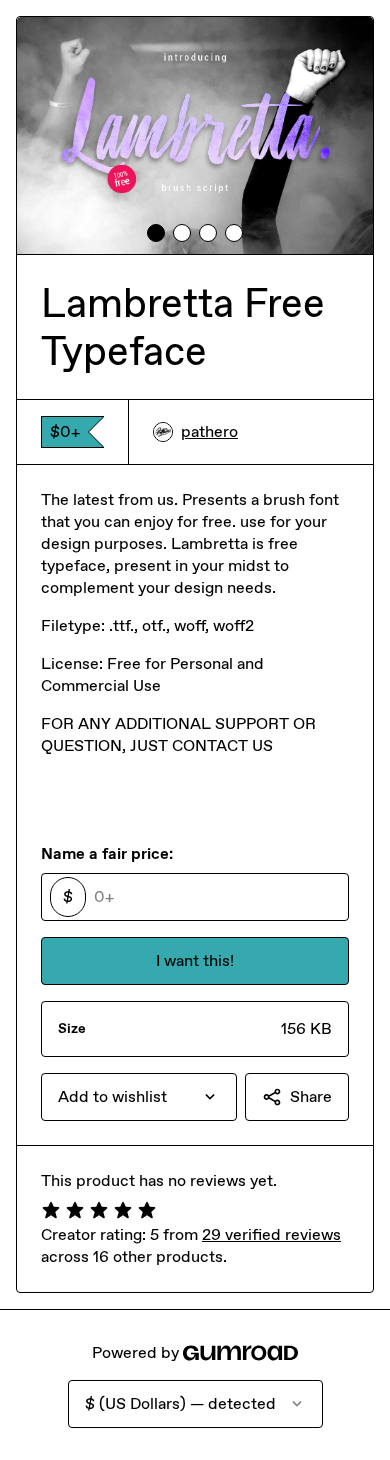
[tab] (156, 233)
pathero (209, 431)
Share (311, 1096)
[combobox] (139, 1097)
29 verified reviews (271, 1234)
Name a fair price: (107, 853)
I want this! (195, 960)
